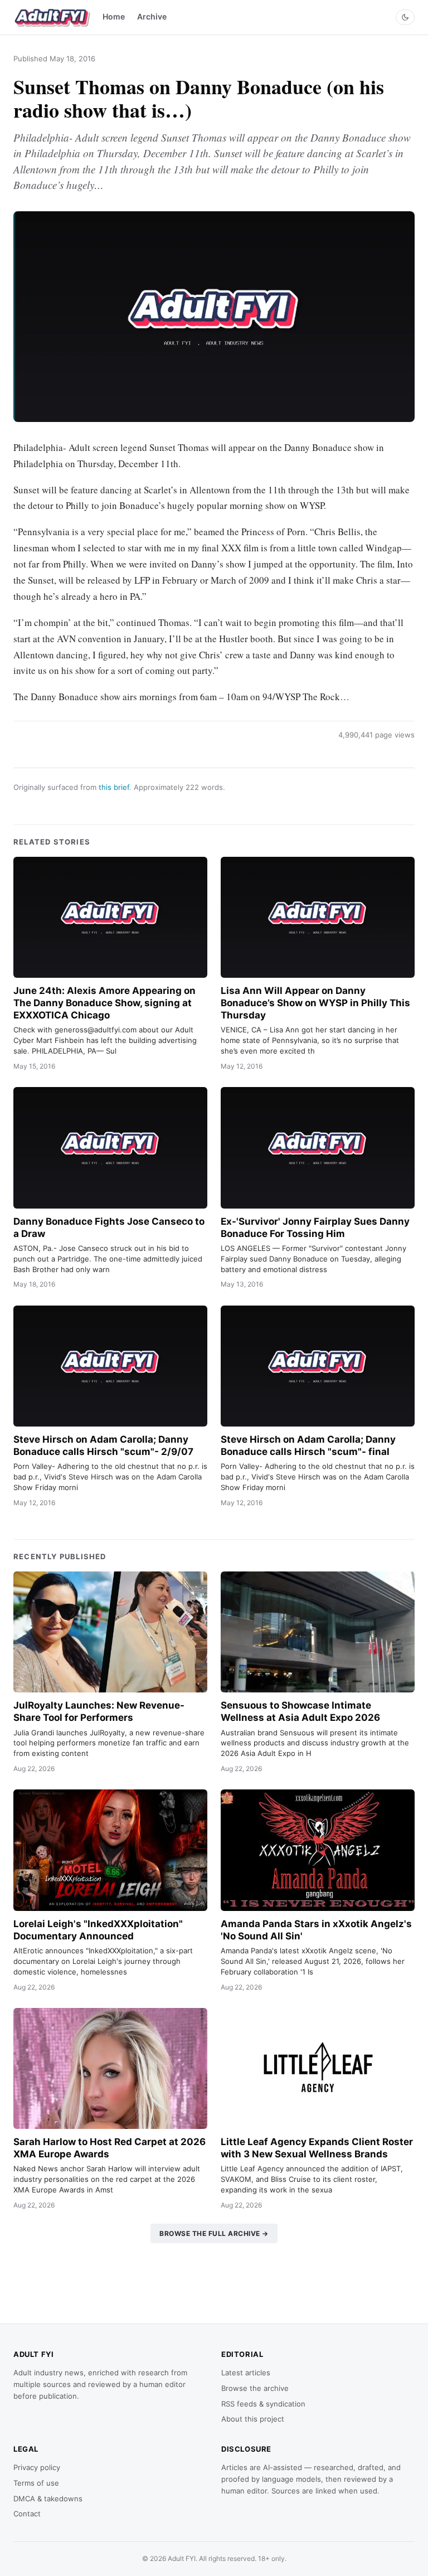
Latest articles (246, 2373)
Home (114, 16)
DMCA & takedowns (48, 2499)
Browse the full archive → (214, 2233)
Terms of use (36, 2483)
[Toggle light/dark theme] (405, 17)
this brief (114, 787)
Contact (27, 2514)
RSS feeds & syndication (263, 2404)
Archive (152, 16)
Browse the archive (255, 2388)
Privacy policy (37, 2467)
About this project (253, 2419)
